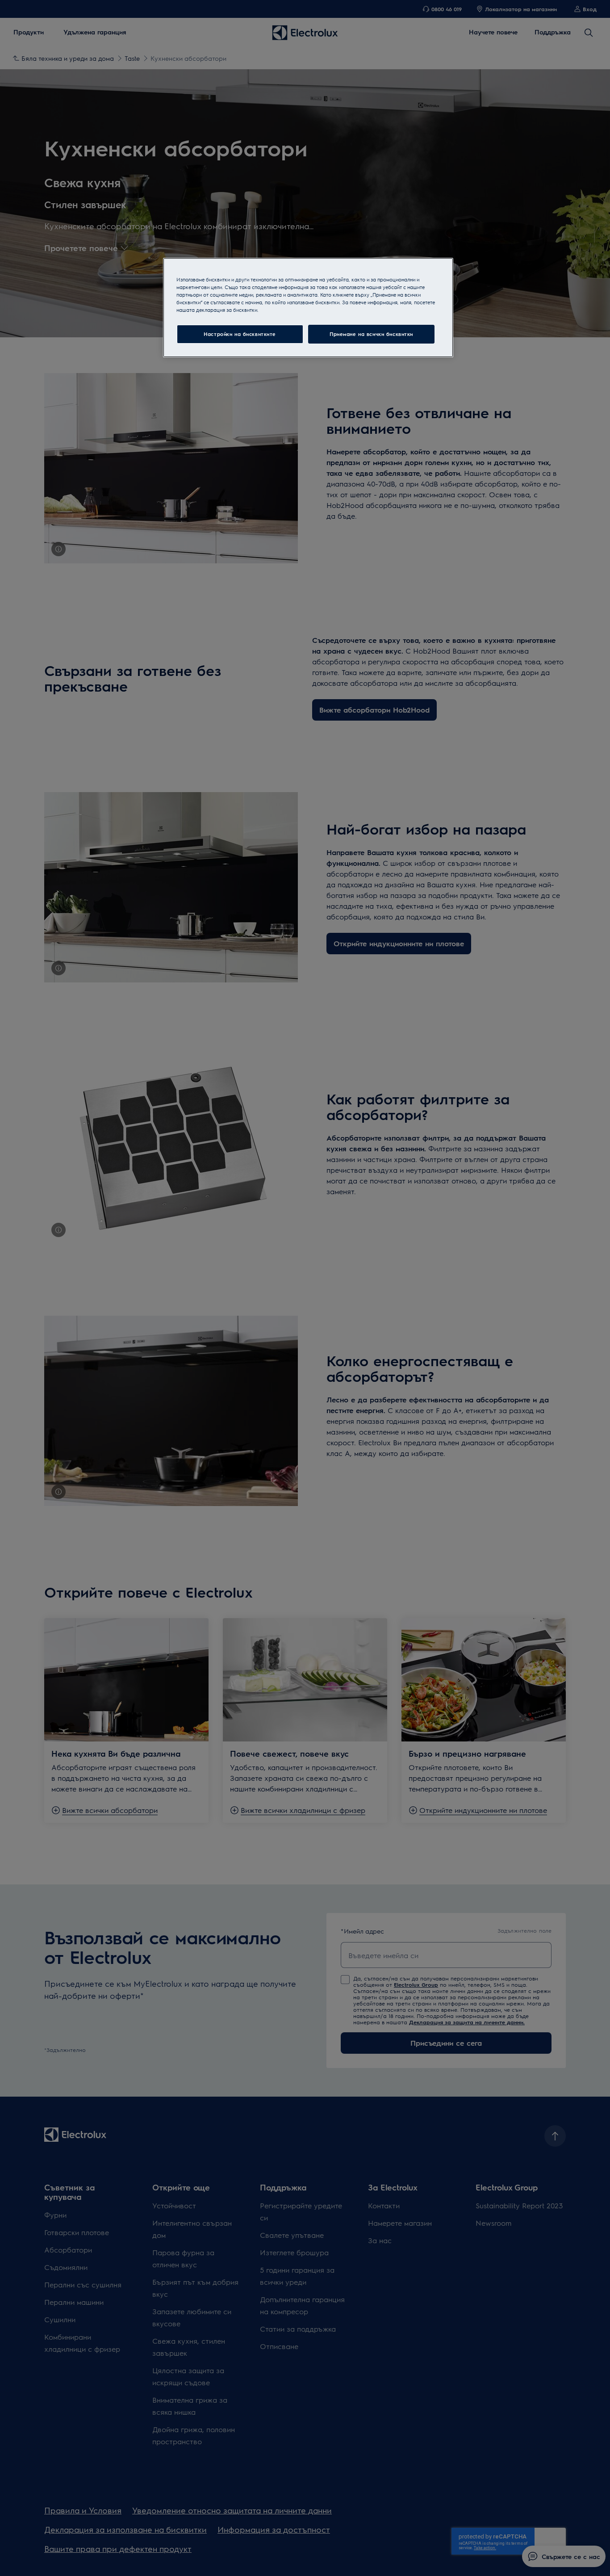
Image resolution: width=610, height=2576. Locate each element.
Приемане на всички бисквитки (371, 334)
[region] (308, 308)
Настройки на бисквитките (240, 334)
